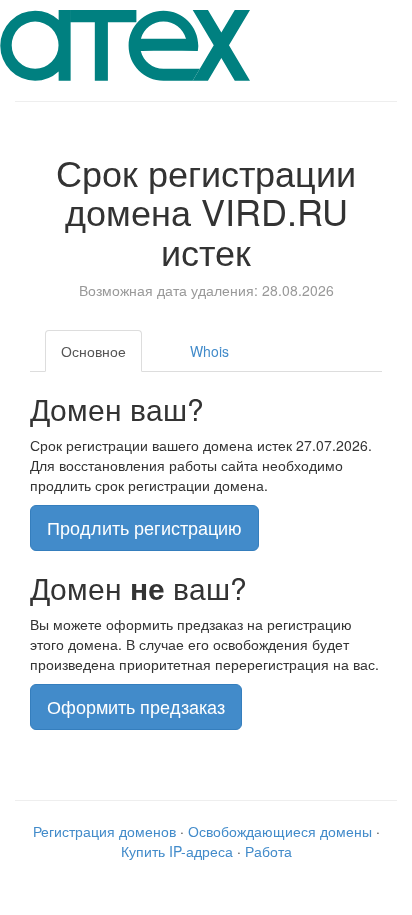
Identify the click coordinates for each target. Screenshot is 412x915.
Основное (93, 351)
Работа (268, 851)
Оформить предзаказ (136, 706)
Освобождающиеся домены (280, 831)
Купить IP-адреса (177, 851)
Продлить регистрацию (144, 527)
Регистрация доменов (104, 831)
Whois (209, 351)
